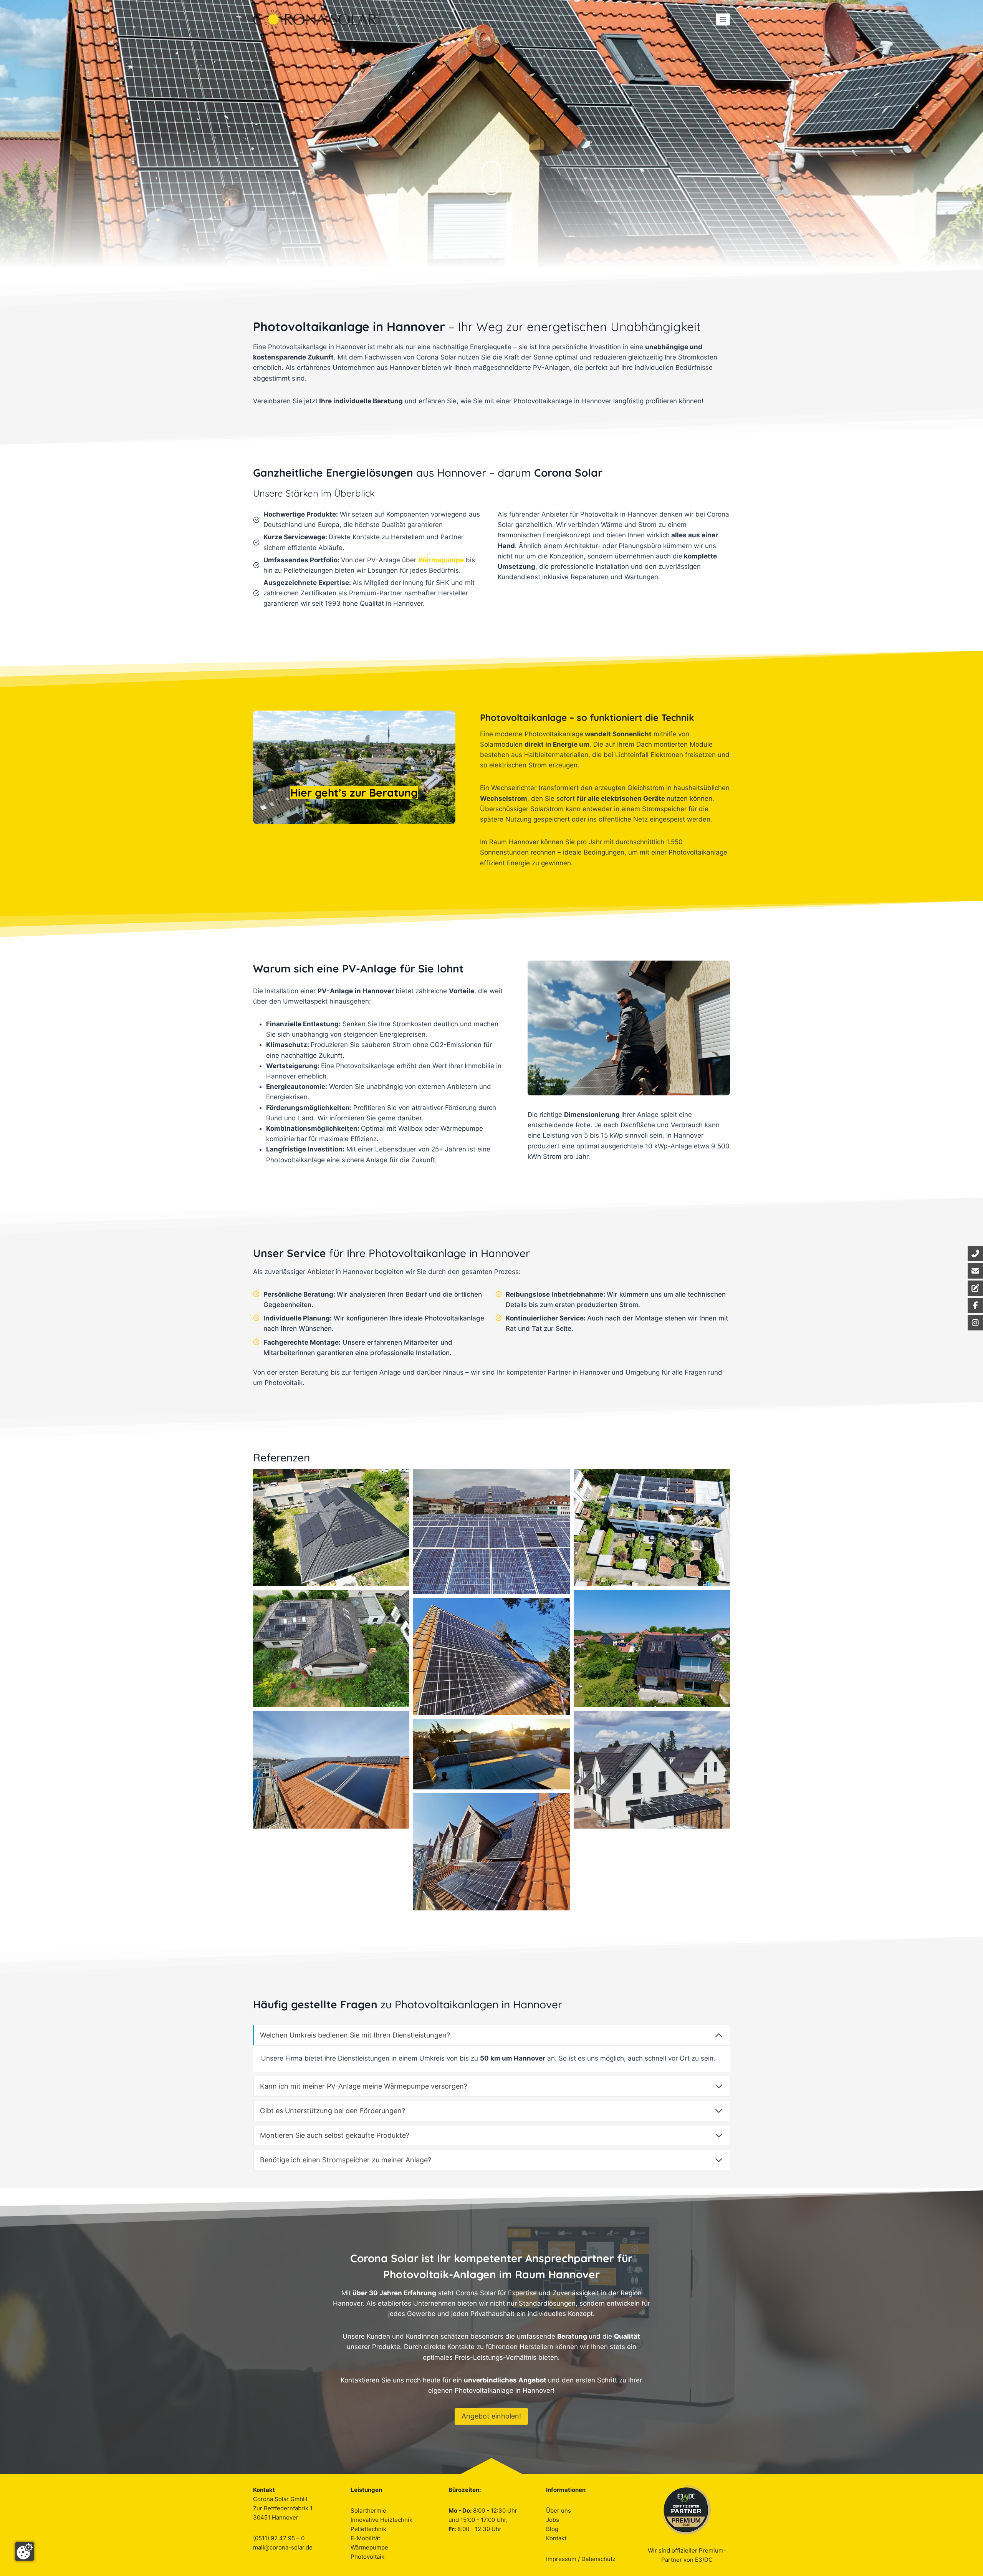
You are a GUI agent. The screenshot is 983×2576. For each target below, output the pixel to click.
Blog (552, 2529)
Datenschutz (598, 2559)
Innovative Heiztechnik (381, 2520)
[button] (331, 1527)
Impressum (561, 2559)
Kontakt (556, 2538)
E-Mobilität (365, 2538)
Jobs (553, 2520)
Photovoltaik (367, 2557)
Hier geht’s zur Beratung (354, 793)
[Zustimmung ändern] (25, 2551)
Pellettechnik (368, 2529)
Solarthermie (368, 2511)
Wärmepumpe (369, 2547)
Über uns (559, 2511)
